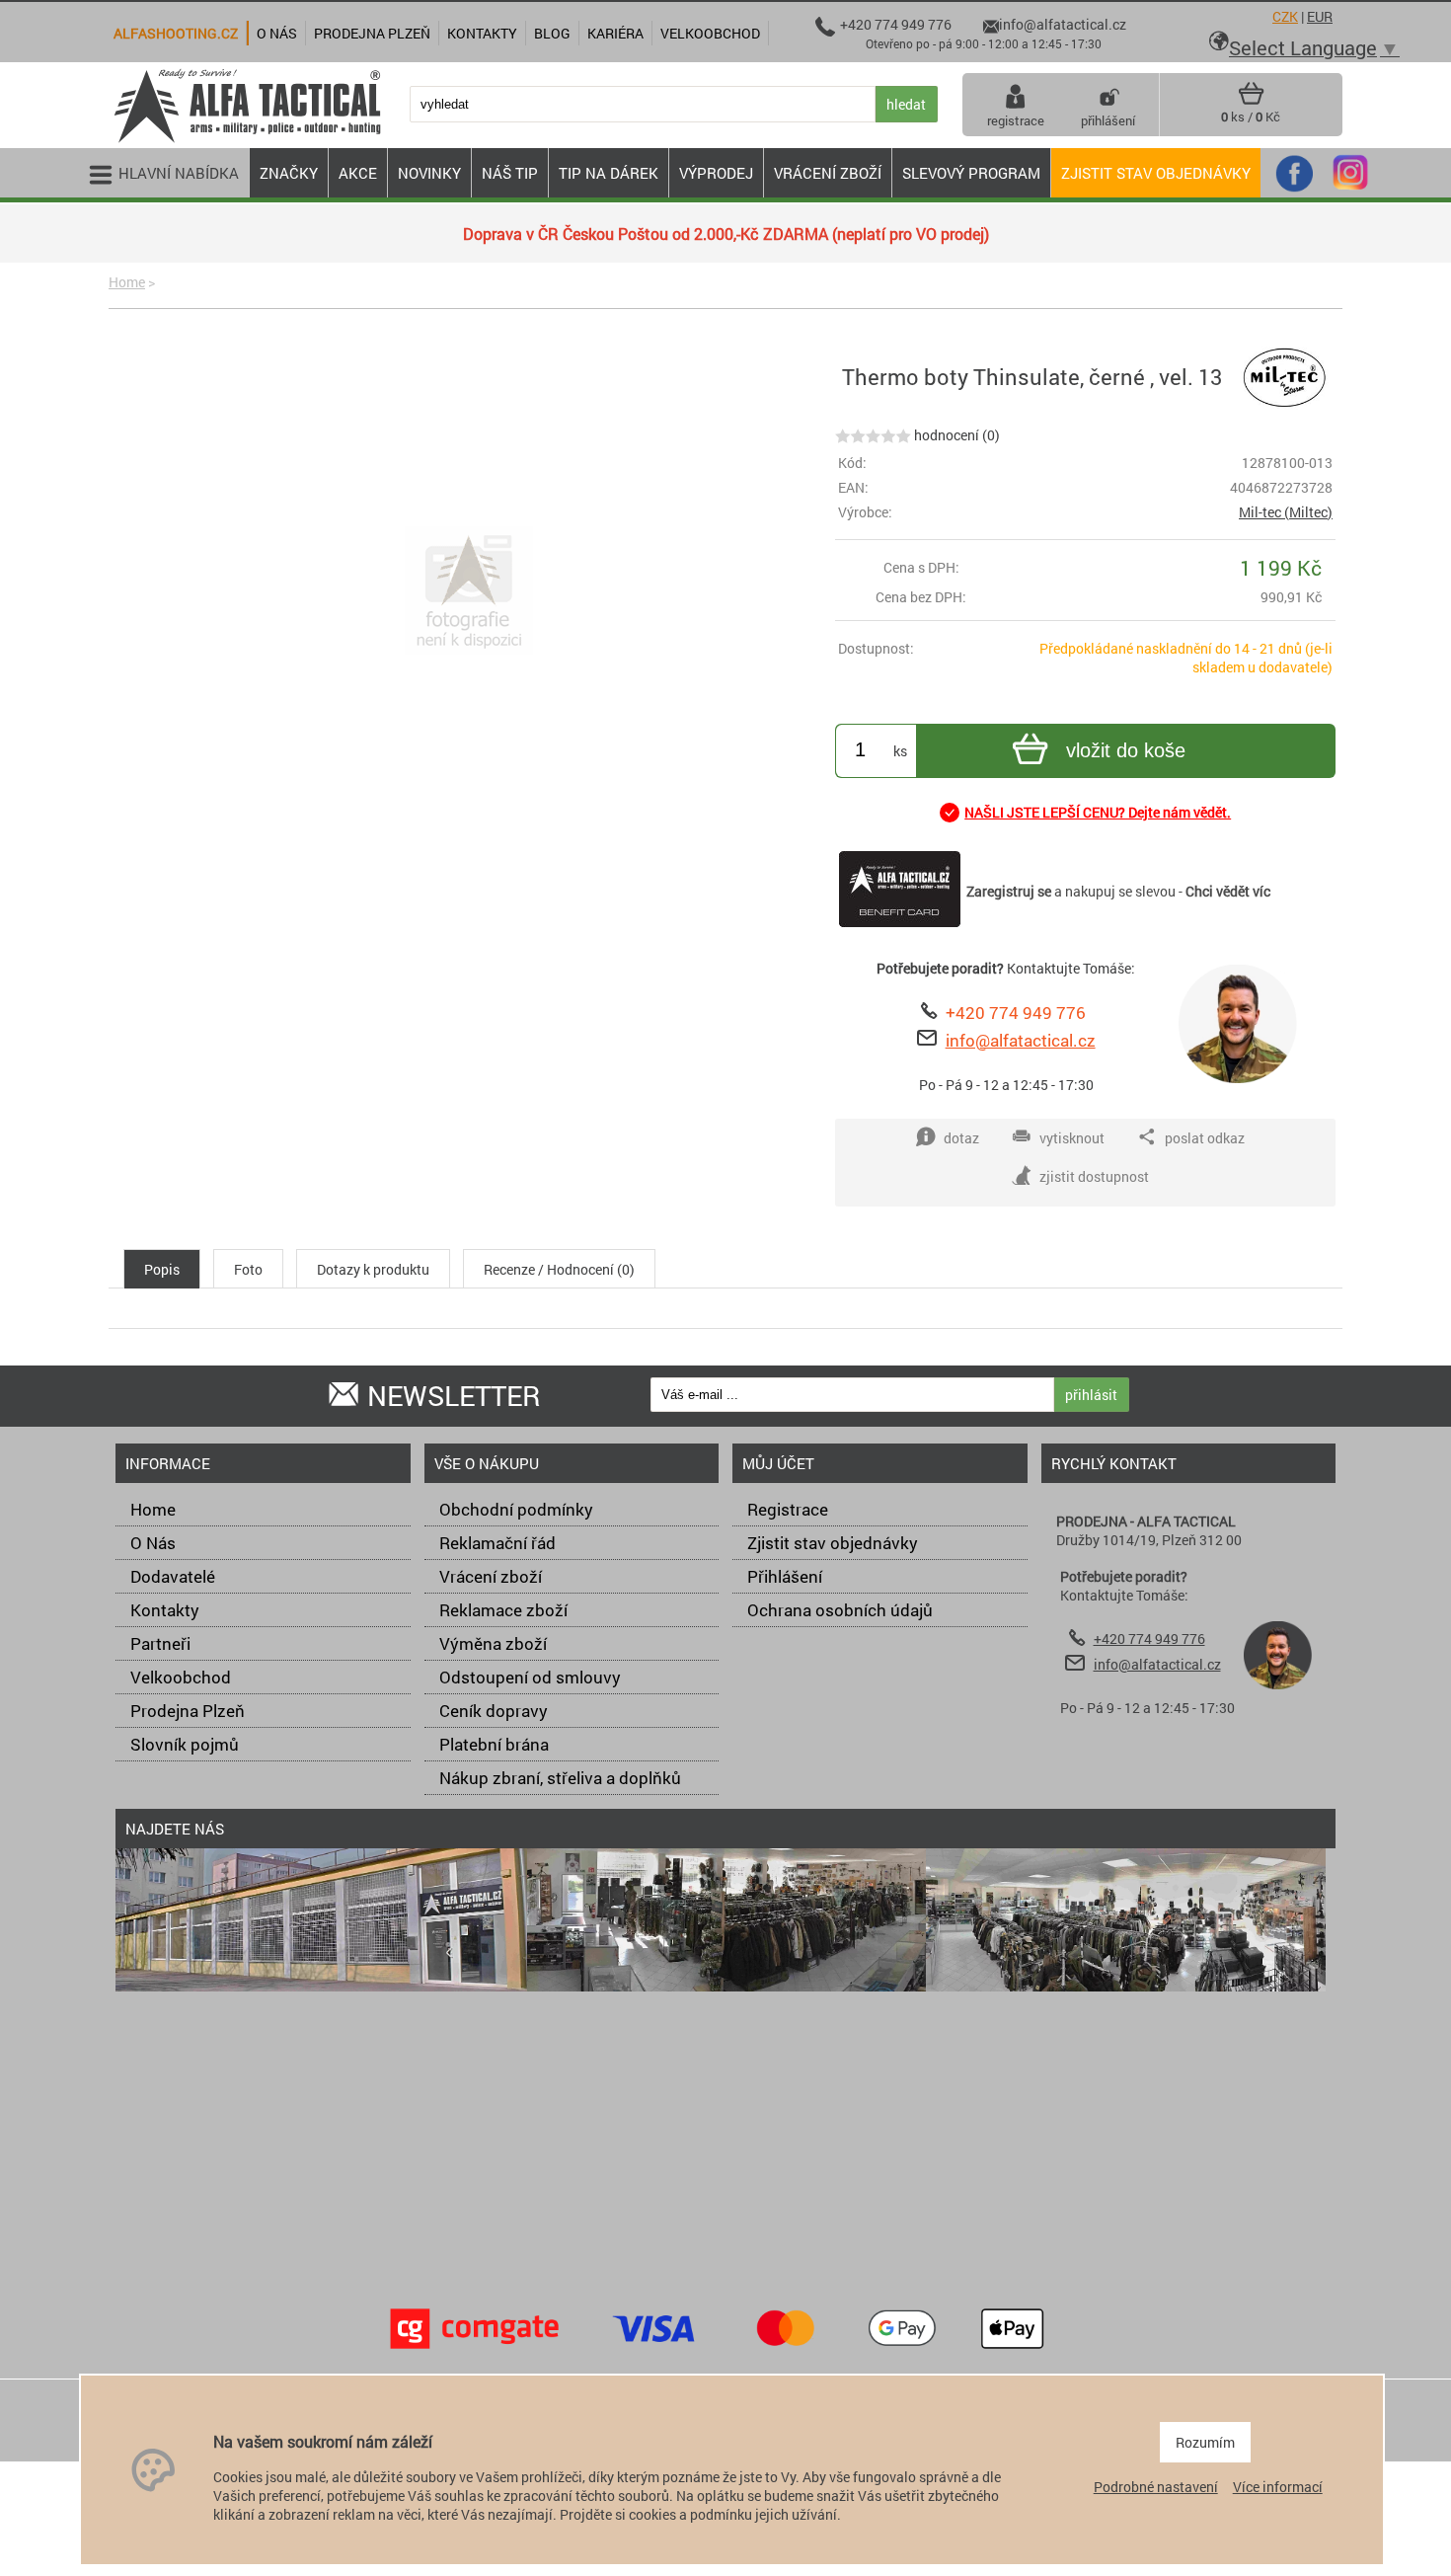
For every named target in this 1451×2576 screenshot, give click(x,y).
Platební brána (494, 1744)
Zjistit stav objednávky (1156, 173)
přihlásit (1091, 1395)
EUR (1320, 16)
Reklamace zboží (503, 1610)
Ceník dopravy (494, 1711)
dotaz (961, 1138)
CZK (1285, 16)
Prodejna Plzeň (188, 1711)
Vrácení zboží (491, 1576)
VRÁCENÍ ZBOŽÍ (828, 173)
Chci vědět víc (1228, 891)
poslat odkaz (1205, 1138)
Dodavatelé (173, 1576)
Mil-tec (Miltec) (1286, 512)
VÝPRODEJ (716, 173)
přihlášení (1108, 120)
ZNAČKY (289, 173)
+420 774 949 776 (1016, 1013)
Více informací (1278, 2487)
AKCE (358, 173)
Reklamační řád (497, 1543)
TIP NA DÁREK (609, 173)
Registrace (788, 1509)
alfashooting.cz (176, 33)
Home (127, 282)
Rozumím (1205, 2442)
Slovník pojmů (185, 1744)
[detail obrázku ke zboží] (468, 592)
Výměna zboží (493, 1643)
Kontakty (165, 1610)
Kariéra (615, 33)
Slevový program (971, 173)
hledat (906, 104)
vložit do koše (1126, 750)
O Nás (153, 1543)
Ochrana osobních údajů (840, 1610)
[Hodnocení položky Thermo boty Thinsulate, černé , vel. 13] (873, 435)
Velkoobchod (181, 1677)
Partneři (160, 1643)
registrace (1016, 120)
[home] (247, 141)
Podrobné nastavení (1156, 2487)
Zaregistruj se (1009, 891)
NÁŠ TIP (510, 173)
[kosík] (1251, 101)
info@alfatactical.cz (1021, 1040)
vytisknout (1072, 1138)
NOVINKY (429, 173)
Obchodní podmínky (516, 1509)
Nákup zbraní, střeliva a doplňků (560, 1778)
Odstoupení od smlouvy (530, 1677)
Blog (552, 33)
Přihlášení (785, 1576)
